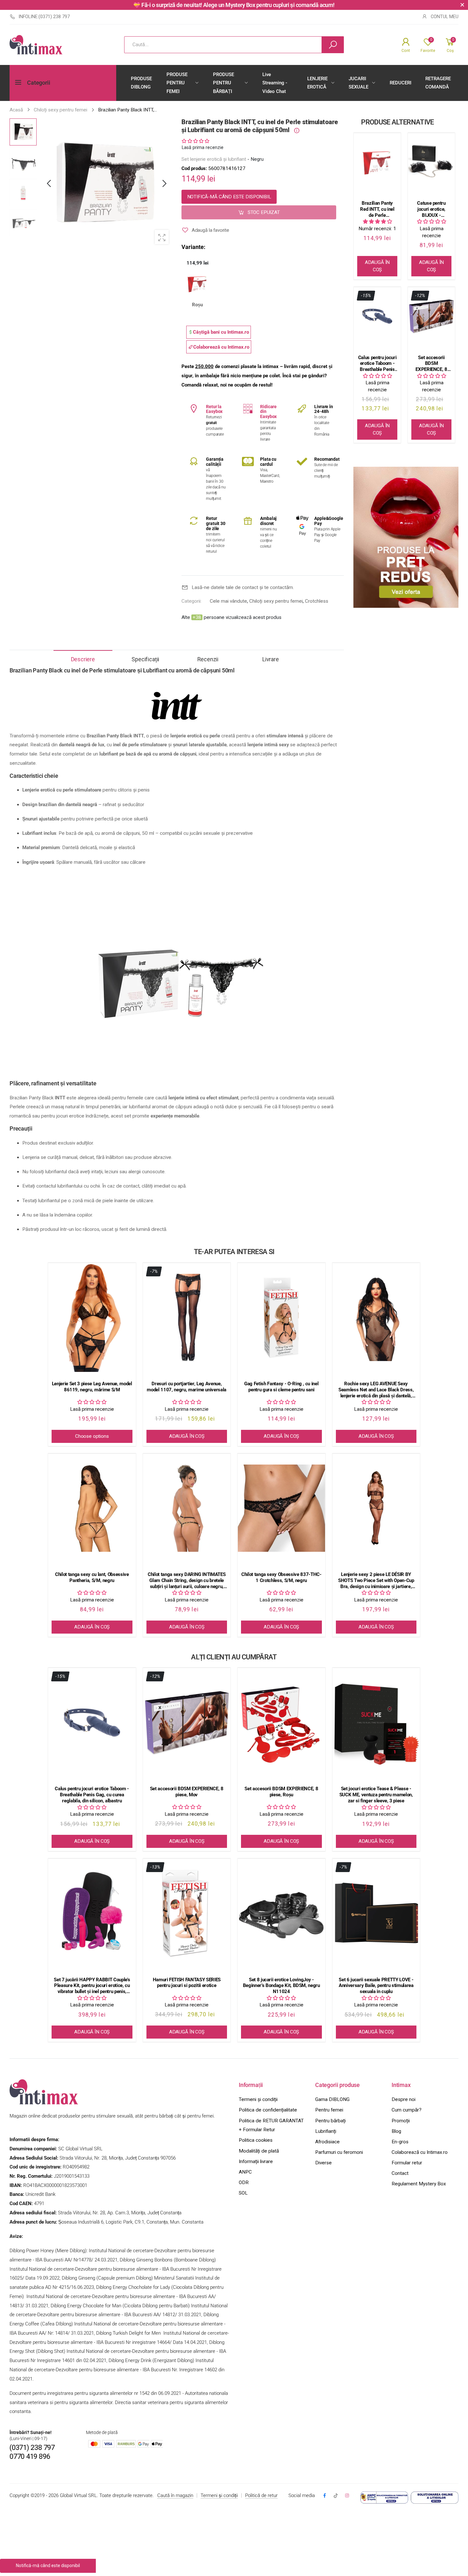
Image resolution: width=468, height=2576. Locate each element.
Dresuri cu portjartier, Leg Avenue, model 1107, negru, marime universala (187, 1387)
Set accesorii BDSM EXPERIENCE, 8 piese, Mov (431, 364)
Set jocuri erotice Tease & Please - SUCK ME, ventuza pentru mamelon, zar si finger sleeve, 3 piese (376, 1795)
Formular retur (407, 2163)
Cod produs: (195, 168)
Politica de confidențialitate (268, 2110)
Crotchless (317, 601)
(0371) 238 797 (32, 2448)
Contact (400, 2173)
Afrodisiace (327, 2142)
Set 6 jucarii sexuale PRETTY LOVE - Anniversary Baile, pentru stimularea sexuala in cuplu (376, 1986)
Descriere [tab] (83, 659)
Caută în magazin (175, 2495)
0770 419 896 (30, 2456)
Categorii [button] (39, 83)
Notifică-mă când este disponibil (229, 196)
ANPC (245, 2172)
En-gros (400, 2142)
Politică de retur (261, 2495)
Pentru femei (329, 2110)
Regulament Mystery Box (419, 2184)
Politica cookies (256, 2140)
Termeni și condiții (258, 2099)
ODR (244, 2182)
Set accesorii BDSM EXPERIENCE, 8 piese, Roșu (281, 1792)
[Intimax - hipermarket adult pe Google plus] (336, 2496)
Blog (396, 2131)
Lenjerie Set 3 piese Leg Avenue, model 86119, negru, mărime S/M (92, 1387)
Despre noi (404, 2099)
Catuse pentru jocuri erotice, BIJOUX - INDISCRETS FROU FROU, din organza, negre (432, 209)
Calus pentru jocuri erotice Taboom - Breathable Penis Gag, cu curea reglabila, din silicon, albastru (377, 364)
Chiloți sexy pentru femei (276, 601)
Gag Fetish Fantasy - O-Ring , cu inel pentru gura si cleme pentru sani (281, 1387)
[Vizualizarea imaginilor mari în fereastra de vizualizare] (162, 237)
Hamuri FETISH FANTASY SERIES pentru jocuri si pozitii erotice (187, 1983)
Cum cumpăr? (407, 2110)
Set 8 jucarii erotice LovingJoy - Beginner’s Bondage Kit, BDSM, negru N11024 (281, 1986)
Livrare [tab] (271, 659)
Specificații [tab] (145, 659)
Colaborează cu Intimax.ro (420, 2152)
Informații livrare (256, 2161)
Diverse (323, 2163)
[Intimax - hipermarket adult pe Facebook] (324, 2496)
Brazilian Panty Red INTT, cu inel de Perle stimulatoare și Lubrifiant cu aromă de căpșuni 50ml (377, 209)
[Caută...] (333, 45)
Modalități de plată (259, 2151)
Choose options (92, 1436)
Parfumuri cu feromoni (339, 2152)
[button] (164, 184)
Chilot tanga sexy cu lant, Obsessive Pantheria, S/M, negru (92, 1577)
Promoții (401, 2121)
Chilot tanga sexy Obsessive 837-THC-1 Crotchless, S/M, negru (281, 1577)
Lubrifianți (326, 2131)
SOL (243, 2193)
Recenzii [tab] (208, 659)
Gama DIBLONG (332, 2099)
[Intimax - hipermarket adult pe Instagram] (347, 2496)
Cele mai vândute (228, 601)
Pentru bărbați (330, 2121)
